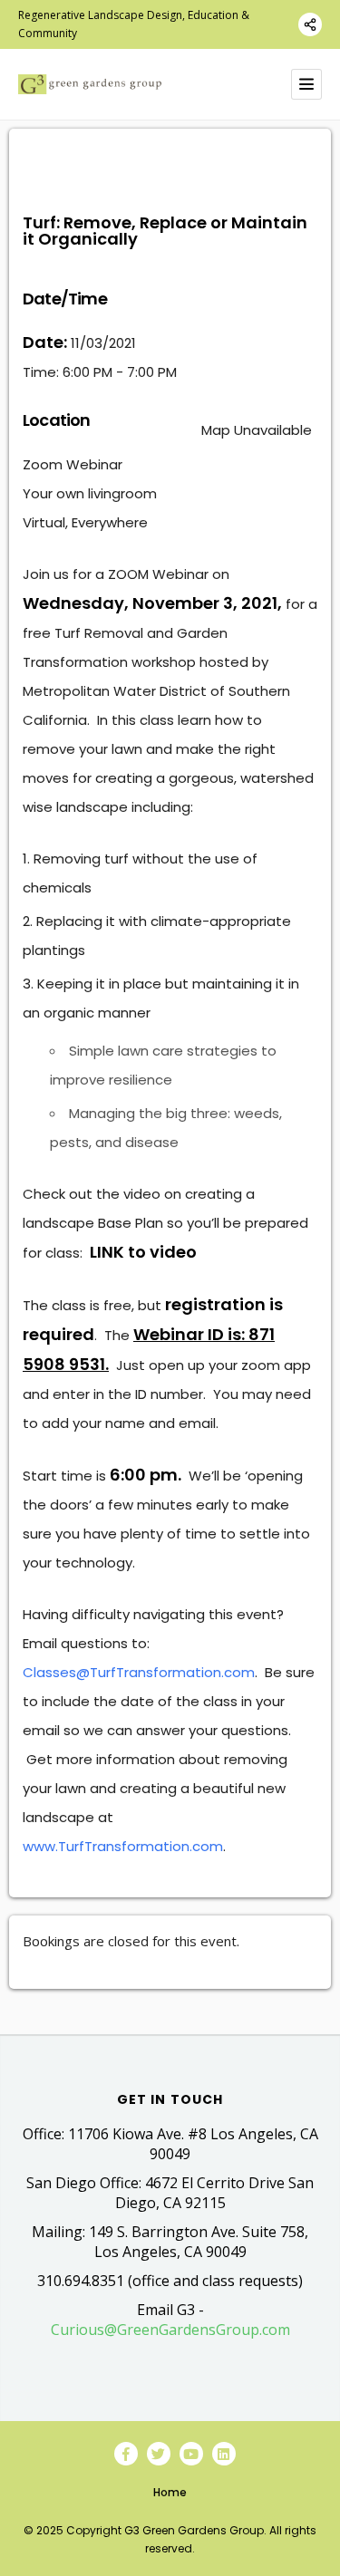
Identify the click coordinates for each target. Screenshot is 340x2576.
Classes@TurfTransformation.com (139, 1672)
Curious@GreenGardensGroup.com (170, 2330)
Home (170, 2492)
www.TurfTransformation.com (123, 1846)
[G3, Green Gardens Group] (90, 84)
